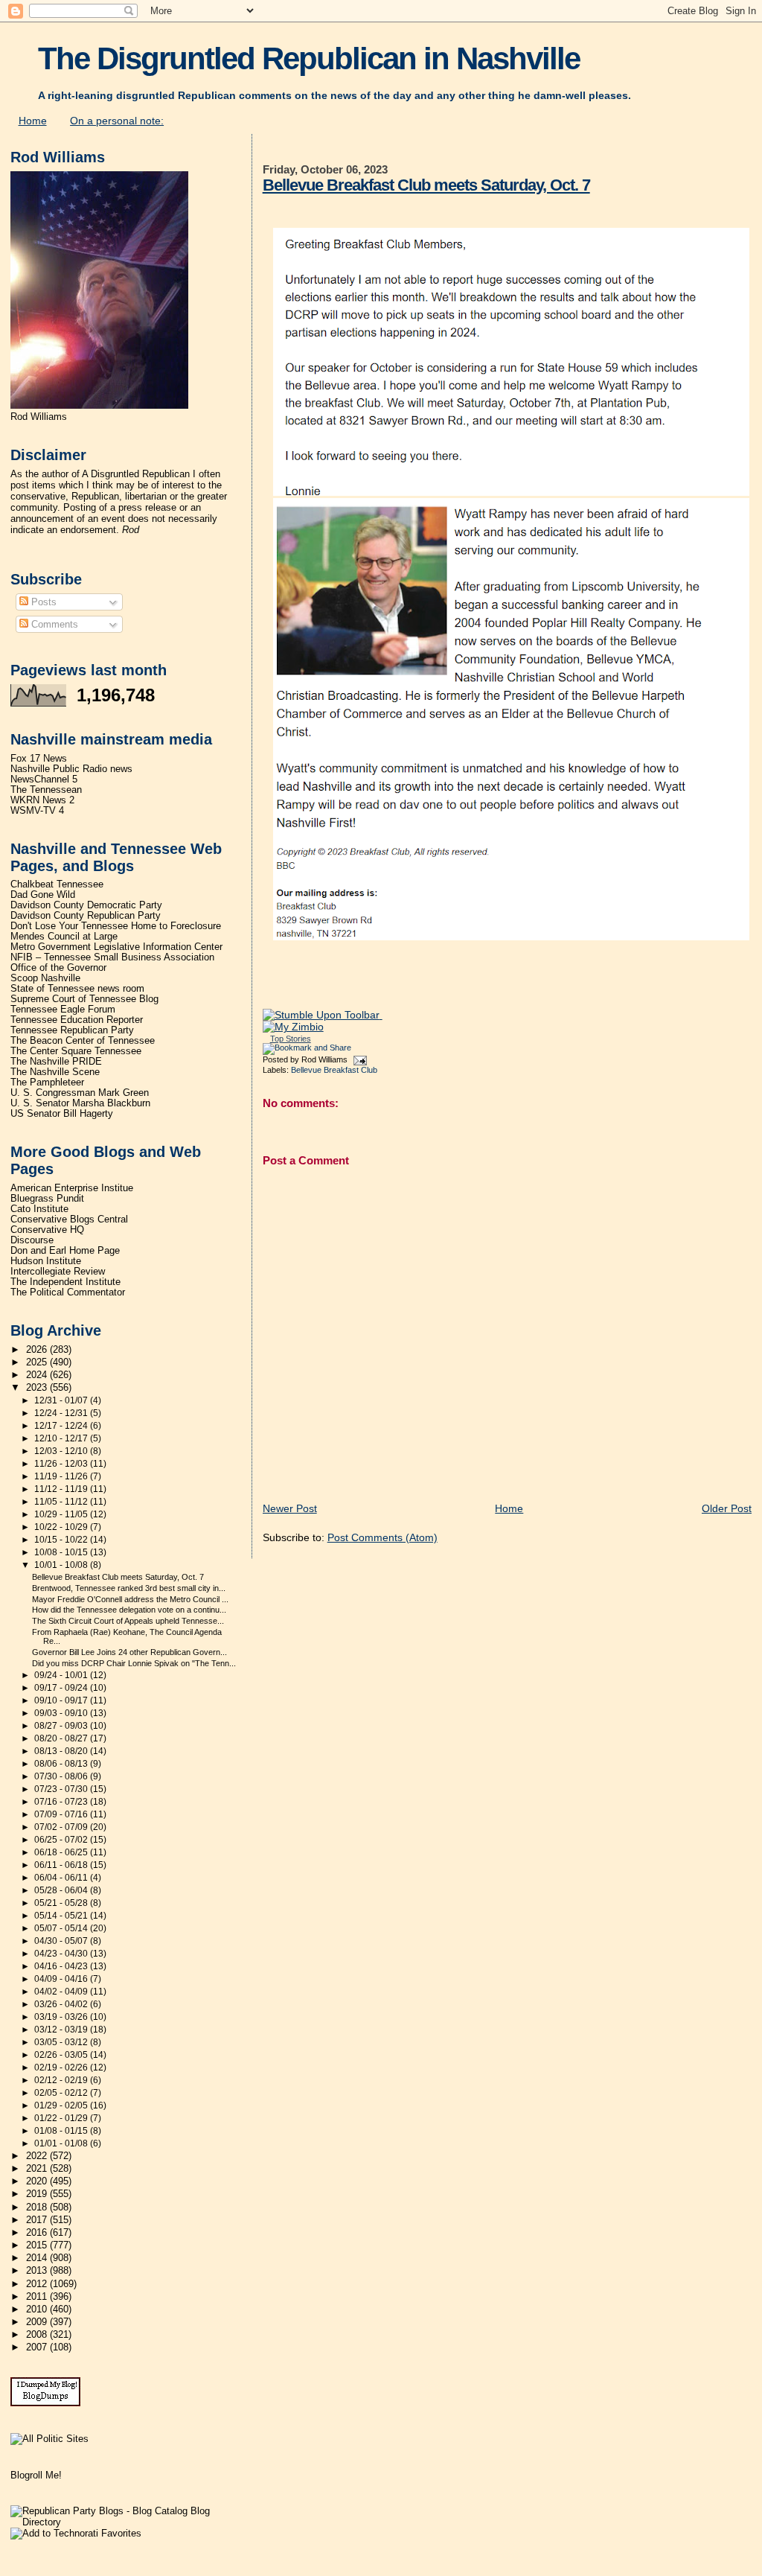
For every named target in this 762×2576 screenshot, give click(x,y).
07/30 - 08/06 (62, 1776)
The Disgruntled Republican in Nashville (309, 58)
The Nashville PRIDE (56, 1062)
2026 (38, 1350)
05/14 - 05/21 (62, 1916)
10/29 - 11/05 (62, 1514)
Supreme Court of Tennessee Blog (84, 999)
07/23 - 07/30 (62, 1789)
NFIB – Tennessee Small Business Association (112, 957)
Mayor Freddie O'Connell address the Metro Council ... (130, 1599)
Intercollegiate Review (58, 1272)
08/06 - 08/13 (62, 1764)
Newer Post (290, 1508)
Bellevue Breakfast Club (334, 1070)
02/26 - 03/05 (62, 2055)
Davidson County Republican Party (86, 916)
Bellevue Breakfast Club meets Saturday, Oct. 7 (426, 185)
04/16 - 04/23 (62, 1966)
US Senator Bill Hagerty (62, 1114)
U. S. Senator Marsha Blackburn (80, 1103)
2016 (38, 2233)
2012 (38, 2284)
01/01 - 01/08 (62, 2143)
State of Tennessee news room (77, 989)
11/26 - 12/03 (62, 1464)
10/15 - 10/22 (62, 1540)
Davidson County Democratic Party (86, 905)
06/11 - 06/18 (62, 1865)
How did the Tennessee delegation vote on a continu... (129, 1610)
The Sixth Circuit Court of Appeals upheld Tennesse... (128, 1621)
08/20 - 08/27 (62, 1738)
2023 (38, 1388)
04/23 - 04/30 (62, 1954)
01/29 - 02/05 (62, 2105)
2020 (38, 2181)
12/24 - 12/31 (62, 1413)
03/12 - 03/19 (62, 2030)
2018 (38, 2207)
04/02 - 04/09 (62, 1992)
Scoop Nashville (45, 978)
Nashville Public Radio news (71, 769)
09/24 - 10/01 (62, 1675)
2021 (38, 2169)
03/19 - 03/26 (62, 2017)
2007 (38, 2347)
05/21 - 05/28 (62, 1903)
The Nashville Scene (55, 1072)
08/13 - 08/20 (62, 1751)
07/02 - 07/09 (62, 1827)
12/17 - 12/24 (62, 1426)
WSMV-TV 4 (37, 811)
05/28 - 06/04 (62, 1890)
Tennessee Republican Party (72, 1030)
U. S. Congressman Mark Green (80, 1093)
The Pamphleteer (47, 1083)
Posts (42, 602)
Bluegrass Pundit (47, 1199)
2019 (38, 2194)
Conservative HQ (47, 1230)
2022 (38, 2156)
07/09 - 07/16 (62, 1814)
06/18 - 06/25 (62, 1852)
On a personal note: (117, 121)
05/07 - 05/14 (62, 1928)
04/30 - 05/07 (62, 1941)
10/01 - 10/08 (62, 1565)
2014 (38, 2258)
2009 (38, 2322)
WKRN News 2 (42, 800)
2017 (38, 2220)
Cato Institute (39, 1209)
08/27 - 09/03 (62, 1726)
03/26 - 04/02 (62, 2004)
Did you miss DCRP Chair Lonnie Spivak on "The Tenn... (134, 1663)
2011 (38, 2297)
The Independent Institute (65, 1282)
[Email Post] (359, 1059)
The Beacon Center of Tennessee (83, 1041)
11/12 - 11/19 (62, 1489)
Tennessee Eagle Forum (63, 1010)
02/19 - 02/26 (62, 2068)
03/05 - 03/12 (62, 2042)
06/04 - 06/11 (62, 1878)
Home (33, 121)
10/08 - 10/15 (62, 1552)
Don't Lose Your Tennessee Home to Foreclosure (116, 926)
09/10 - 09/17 (62, 1700)
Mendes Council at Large (64, 937)
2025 (38, 1362)
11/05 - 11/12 (62, 1502)
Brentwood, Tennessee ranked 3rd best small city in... (129, 1588)
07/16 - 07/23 (62, 1802)
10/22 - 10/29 (62, 1527)
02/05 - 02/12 (62, 2093)
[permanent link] (323, 1015)
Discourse (32, 1240)
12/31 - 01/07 (62, 1400)
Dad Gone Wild (43, 895)
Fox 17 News (39, 759)
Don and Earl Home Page (65, 1251)
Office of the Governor (58, 968)
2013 (38, 2271)
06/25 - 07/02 (62, 1840)
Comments (53, 624)
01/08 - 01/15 (62, 2131)
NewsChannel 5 (44, 780)
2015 (38, 2245)
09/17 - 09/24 (62, 1688)
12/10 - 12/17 (62, 1438)
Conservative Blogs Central (69, 1220)
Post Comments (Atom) (382, 1537)
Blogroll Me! (36, 2475)
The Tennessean (46, 790)
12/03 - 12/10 (62, 1451)
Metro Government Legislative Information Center (116, 947)
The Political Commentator (68, 1292)
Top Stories (291, 1039)
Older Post (727, 1508)
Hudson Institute (46, 1261)
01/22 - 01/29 (62, 2118)
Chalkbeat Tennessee (57, 884)
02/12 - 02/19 (62, 2080)
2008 (38, 2335)
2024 (38, 1375)
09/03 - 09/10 (62, 1713)
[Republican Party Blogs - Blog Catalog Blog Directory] (125, 2522)
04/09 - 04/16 (62, 1979)
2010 (38, 2309)
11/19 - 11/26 (62, 1476)
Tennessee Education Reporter (77, 1020)
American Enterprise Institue (72, 1188)
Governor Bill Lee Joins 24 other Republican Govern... (129, 1652)
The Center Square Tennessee (76, 1051)
